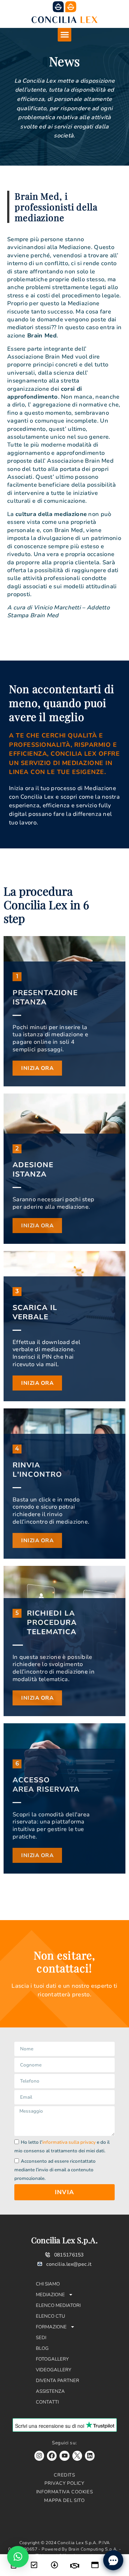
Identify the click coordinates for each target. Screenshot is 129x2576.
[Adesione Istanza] (34, 2560)
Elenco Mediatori (58, 2305)
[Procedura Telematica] (95, 2560)
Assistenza (50, 2391)
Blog (42, 2348)
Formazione (51, 2327)
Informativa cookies (64, 2492)
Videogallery (54, 2370)
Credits (64, 2475)
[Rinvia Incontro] (75, 2561)
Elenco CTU (51, 2316)
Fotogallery (52, 2359)
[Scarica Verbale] (54, 2560)
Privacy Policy (64, 2483)
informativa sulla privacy (69, 2142)
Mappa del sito (64, 2500)
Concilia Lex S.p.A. (64, 2240)
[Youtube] (64, 2456)
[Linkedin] (90, 2456)
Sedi (41, 2338)
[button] (64, 35)
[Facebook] (52, 2456)
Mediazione (50, 2295)
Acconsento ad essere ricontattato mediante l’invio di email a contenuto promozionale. (55, 2170)
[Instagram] (39, 2456)
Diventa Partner (58, 2381)
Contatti (47, 2402)
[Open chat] (113, 2560)
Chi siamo (48, 2284)
